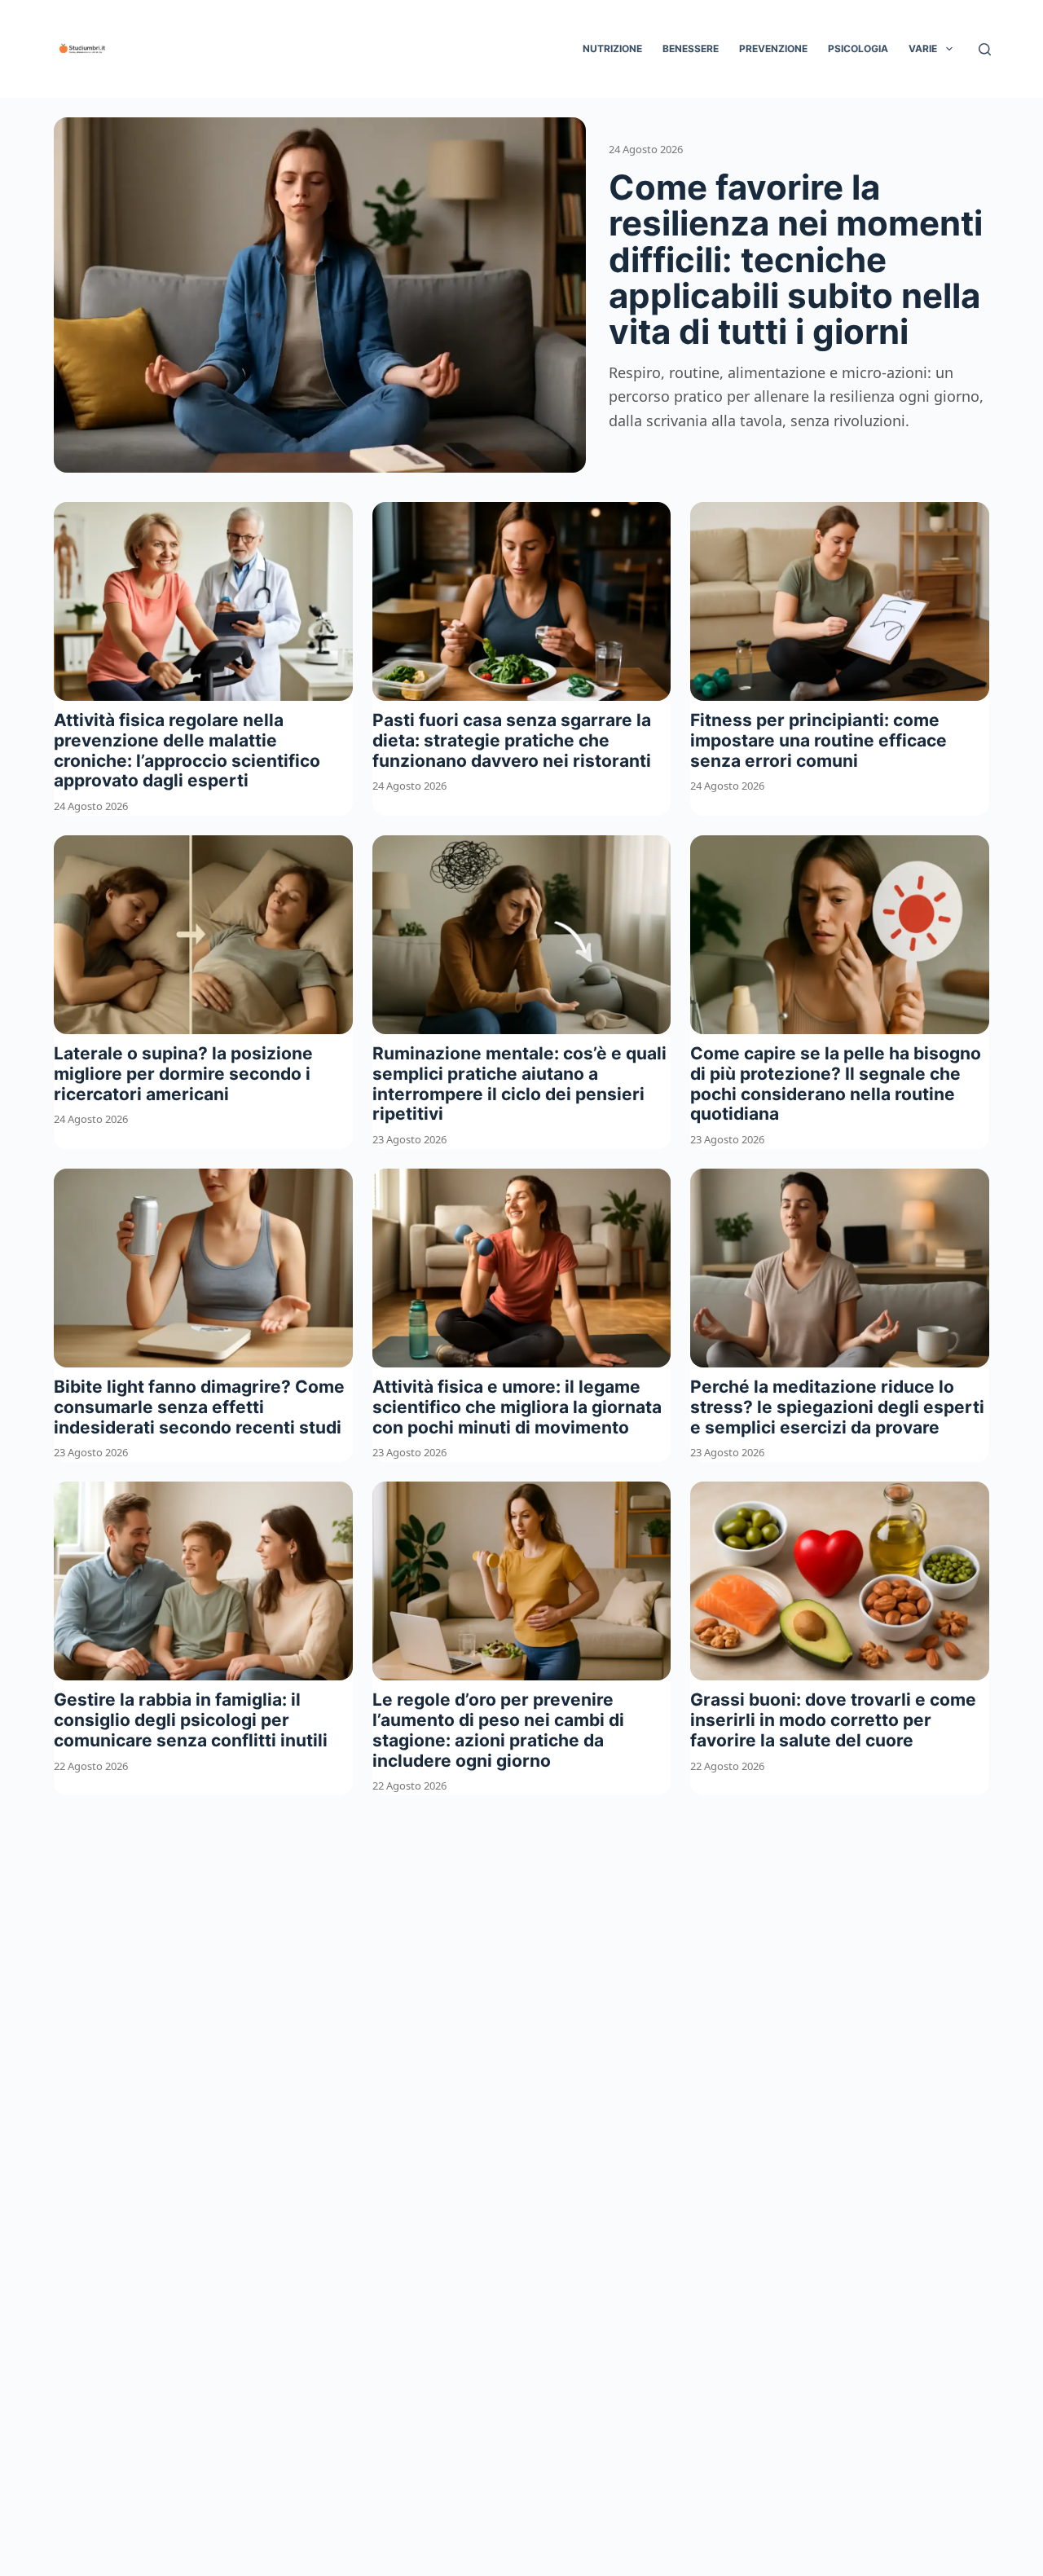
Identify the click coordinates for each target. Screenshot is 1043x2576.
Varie (923, 48)
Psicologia (858, 48)
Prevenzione (773, 48)
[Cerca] (985, 49)
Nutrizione (612, 48)
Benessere (691, 48)
